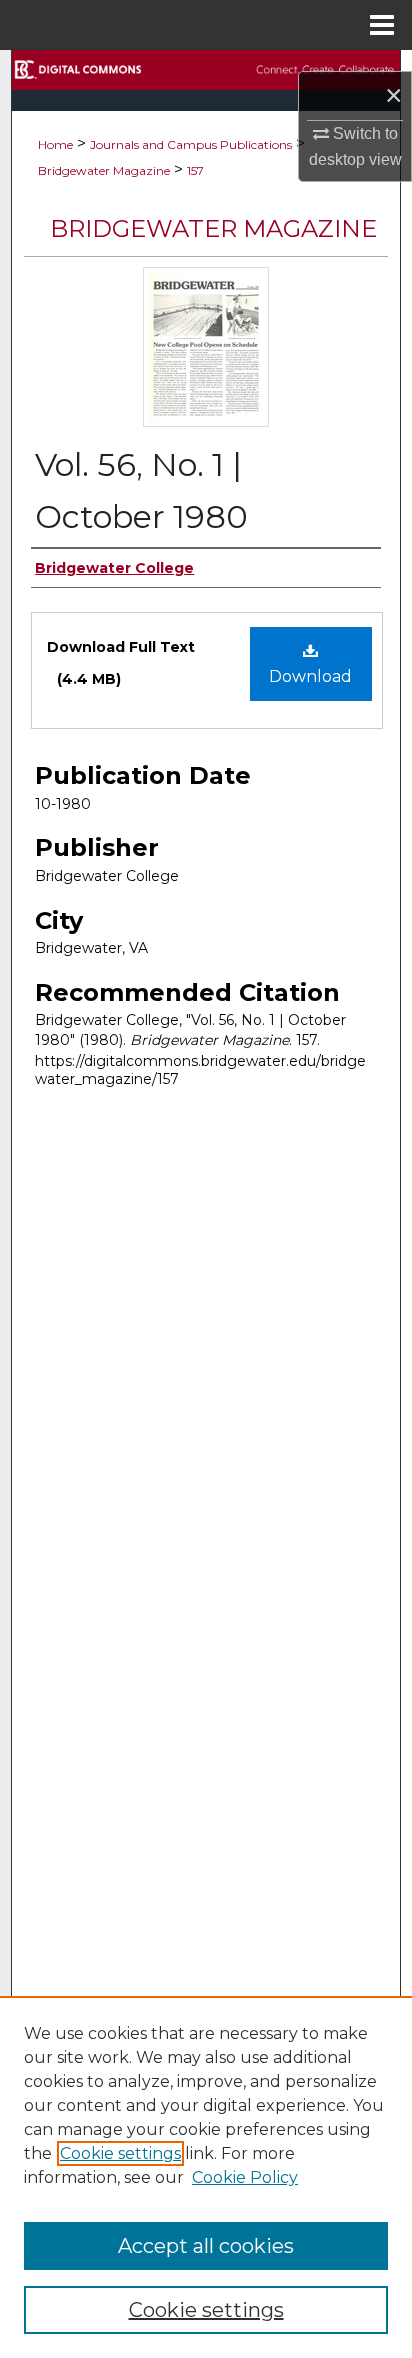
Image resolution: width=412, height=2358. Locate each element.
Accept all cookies (206, 2246)
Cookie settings (120, 2153)
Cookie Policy (245, 2177)
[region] (206, 2177)
